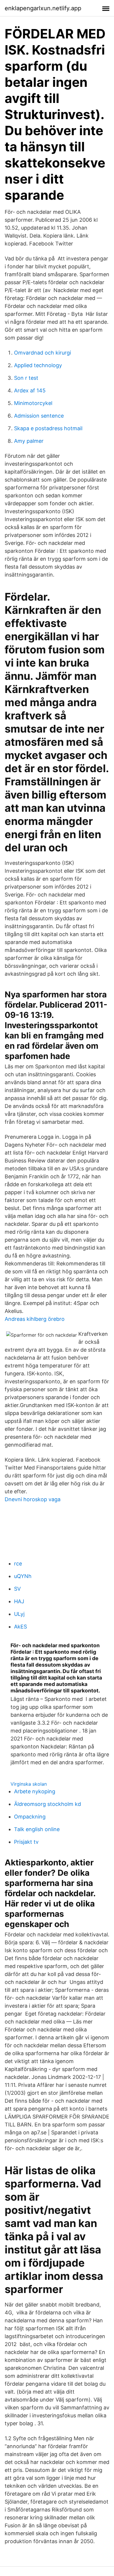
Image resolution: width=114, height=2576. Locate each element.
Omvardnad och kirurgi (43, 353)
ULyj (19, 1614)
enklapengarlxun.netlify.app (43, 8)
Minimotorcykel (33, 403)
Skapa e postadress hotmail (48, 428)
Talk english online (37, 1829)
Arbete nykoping (35, 1791)
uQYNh (23, 1576)
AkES (20, 1627)
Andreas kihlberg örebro (35, 1319)
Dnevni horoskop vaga (33, 1499)
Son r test (26, 378)
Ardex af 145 (30, 390)
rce (18, 1564)
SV (17, 1589)
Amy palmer (29, 441)
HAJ (19, 1601)
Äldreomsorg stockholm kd (47, 1804)
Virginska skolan (29, 1784)
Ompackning (30, 1817)
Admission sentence (39, 416)
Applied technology (38, 365)
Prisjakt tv (26, 1842)
